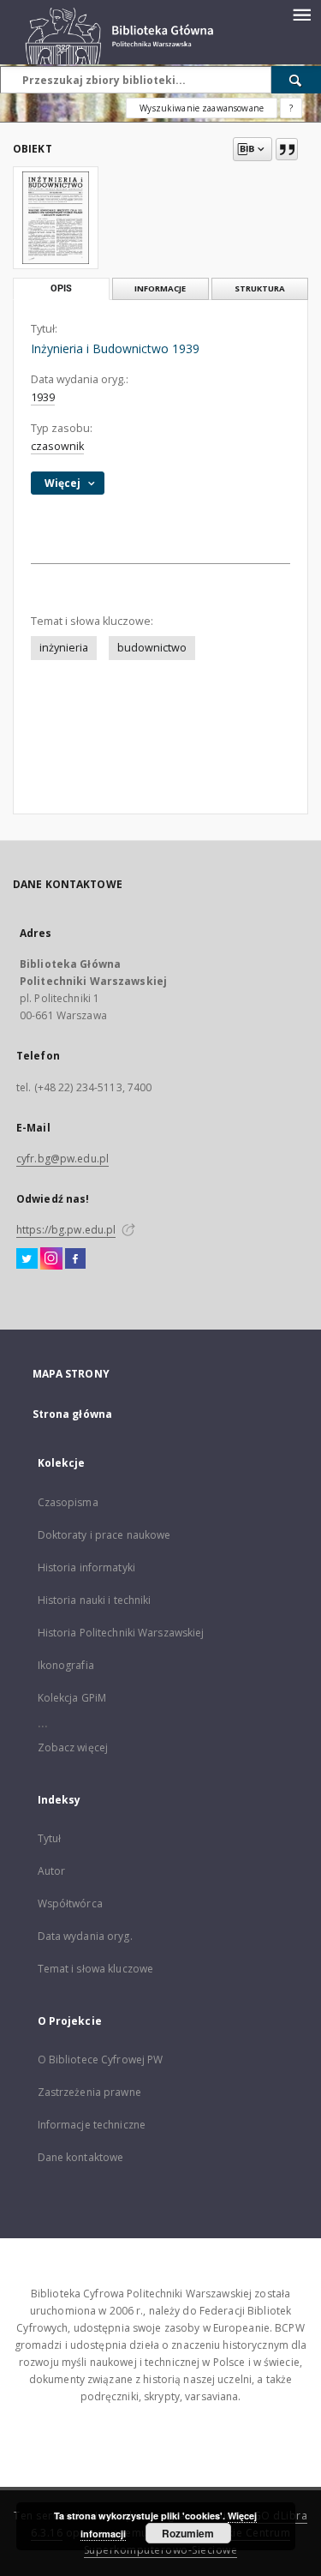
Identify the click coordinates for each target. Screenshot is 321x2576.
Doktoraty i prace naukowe (104, 1535)
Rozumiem (188, 2533)
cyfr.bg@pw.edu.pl (62, 1159)
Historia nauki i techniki (95, 1600)
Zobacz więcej (73, 1747)
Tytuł (50, 1838)
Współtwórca (70, 1903)
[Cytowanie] (287, 149)
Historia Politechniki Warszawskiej (121, 1633)
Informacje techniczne (92, 2125)
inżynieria (64, 648)
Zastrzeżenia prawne (89, 2092)
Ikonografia (66, 1665)
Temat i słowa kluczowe (96, 1969)
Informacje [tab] (160, 288)
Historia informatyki (86, 1567)
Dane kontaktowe (81, 2157)
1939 (43, 397)
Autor (52, 1871)
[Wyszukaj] (296, 80)
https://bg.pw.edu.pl (66, 1230)
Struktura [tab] (260, 288)
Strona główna (73, 1414)
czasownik (57, 446)
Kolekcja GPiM (72, 1698)
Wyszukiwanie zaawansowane (202, 108)
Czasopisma (68, 1502)
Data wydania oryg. (85, 1936)
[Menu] (301, 14)
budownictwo (152, 648)
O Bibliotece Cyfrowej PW (101, 2060)
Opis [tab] (61, 288)
